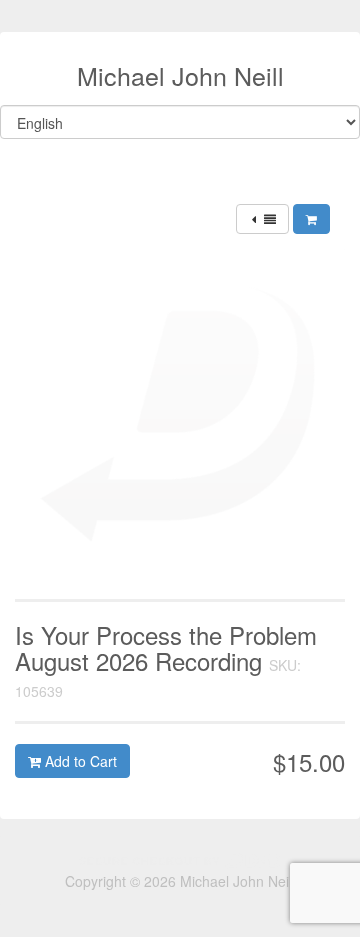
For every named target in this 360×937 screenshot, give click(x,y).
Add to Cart (79, 761)
